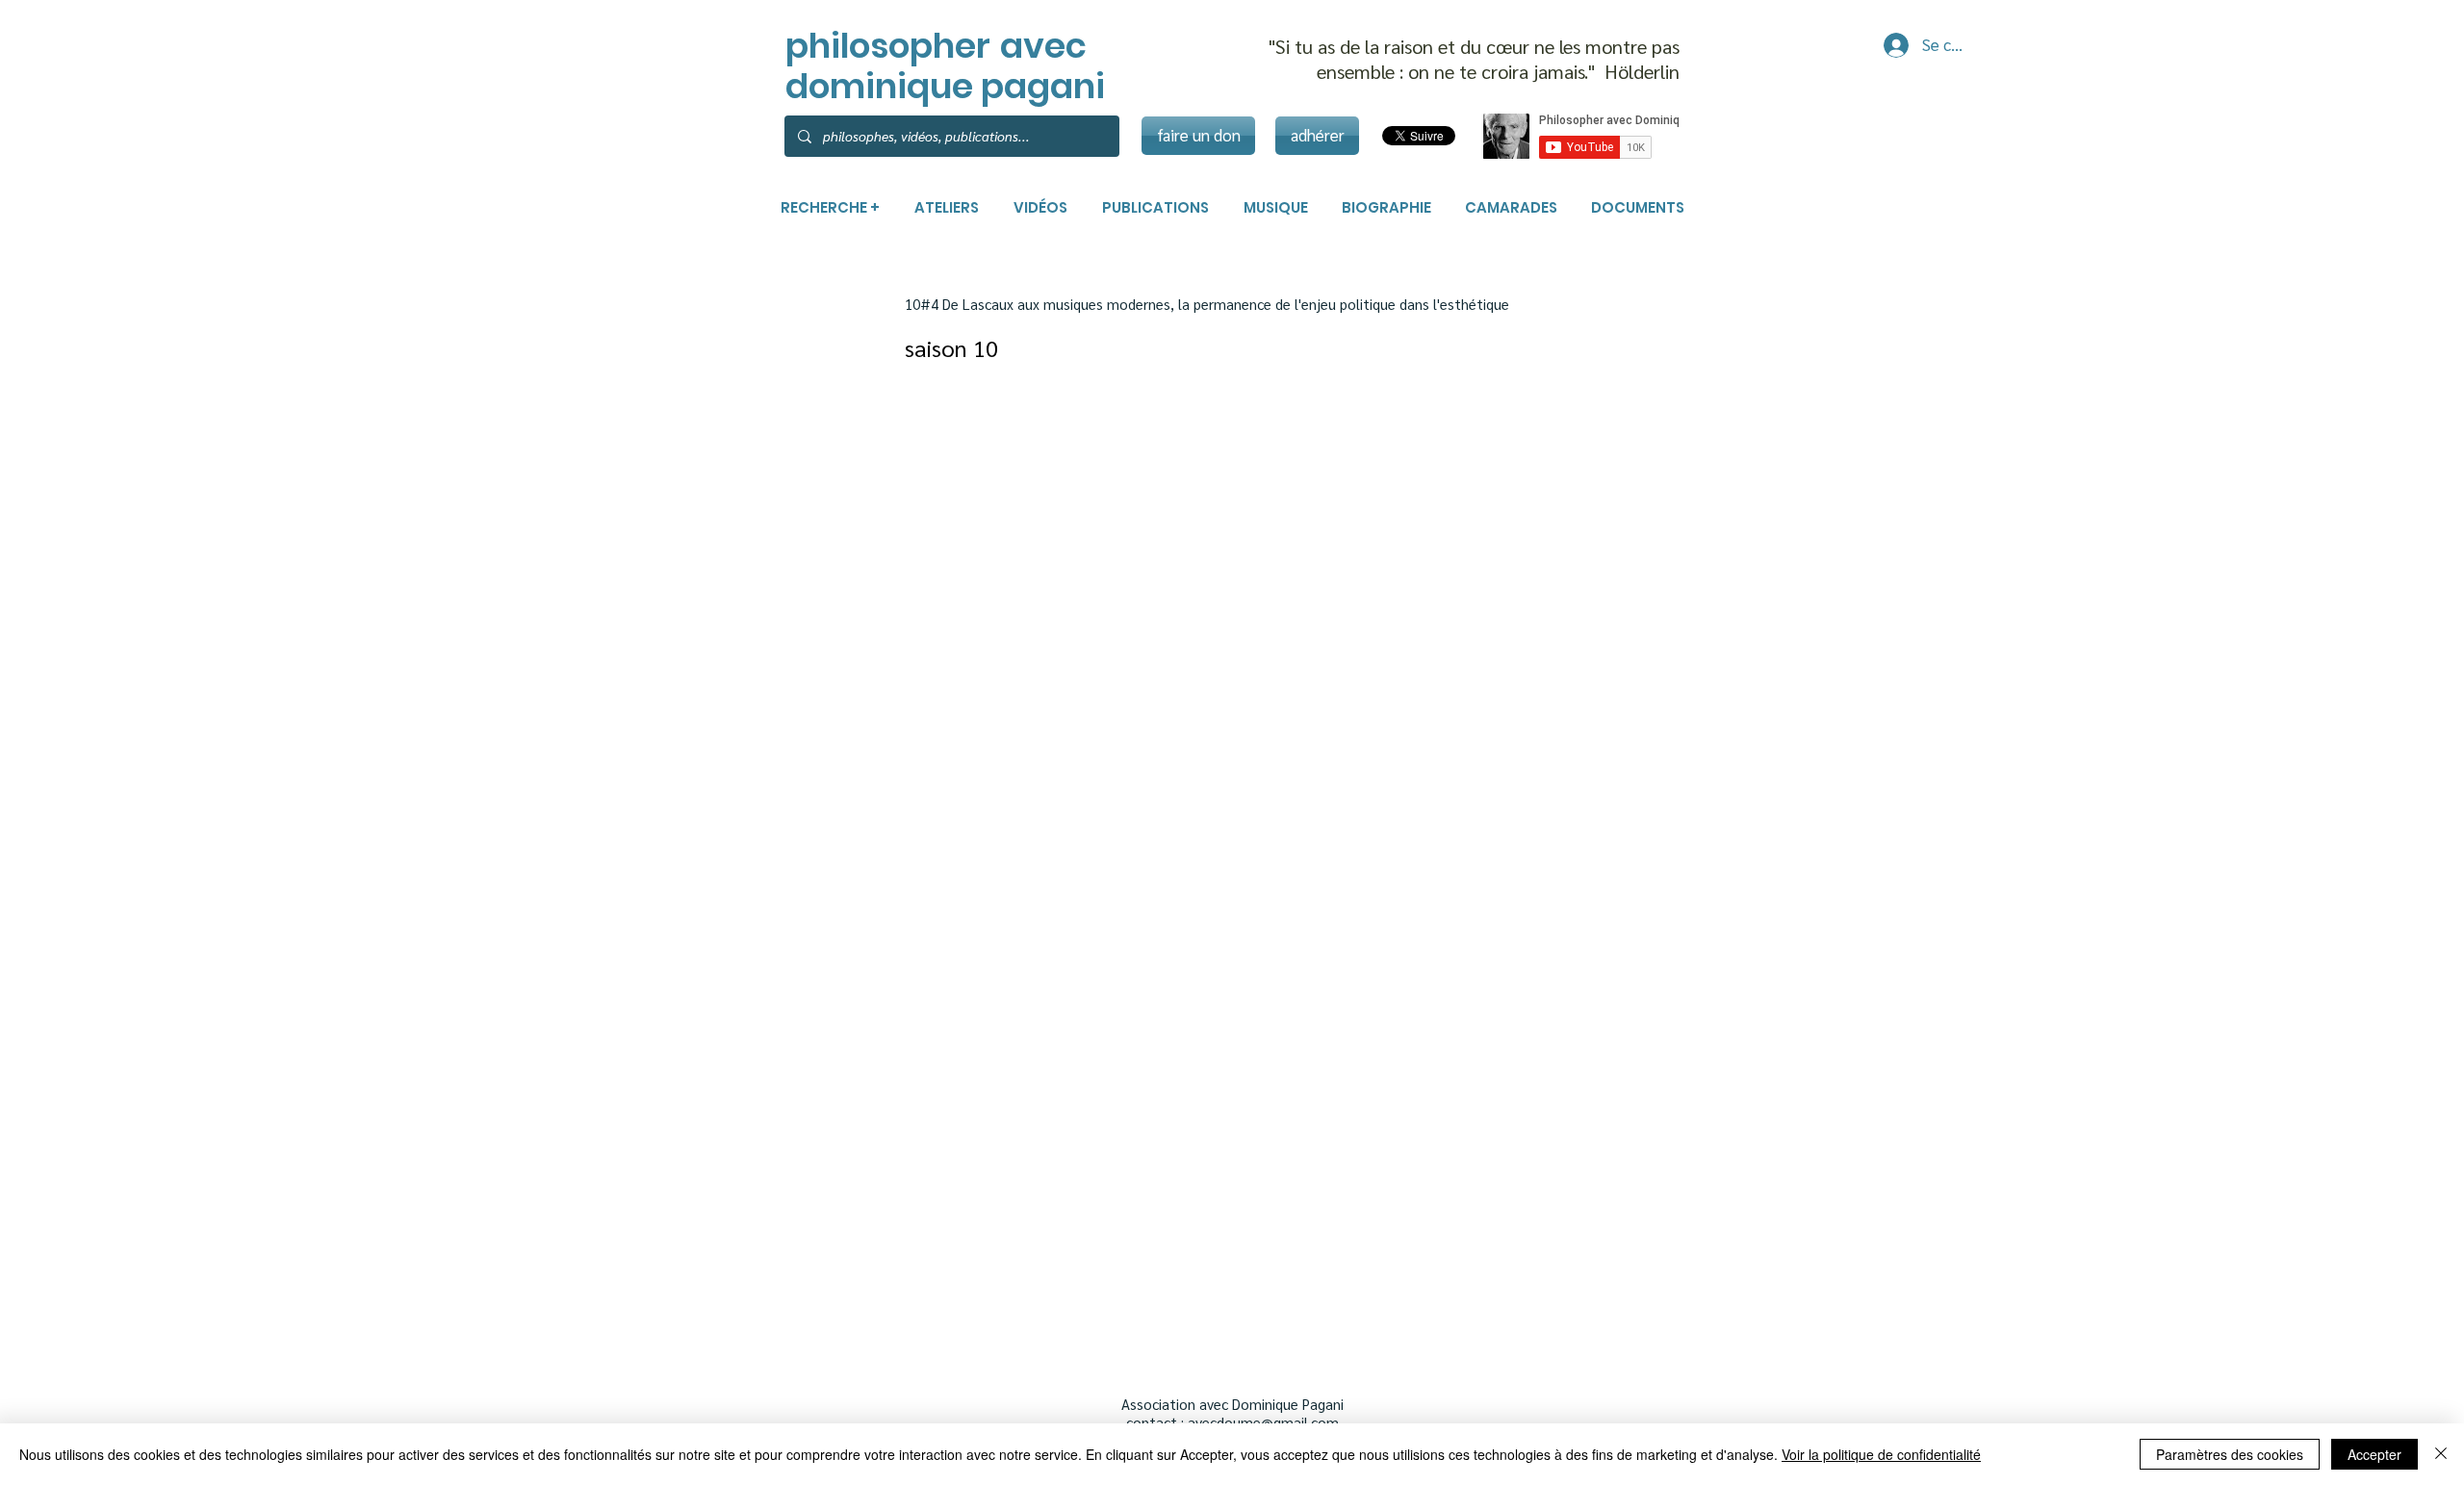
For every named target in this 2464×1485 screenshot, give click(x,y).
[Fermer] (2441, 1454)
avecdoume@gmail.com (1263, 1422)
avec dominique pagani (945, 66)
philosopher (888, 46)
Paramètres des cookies (2230, 1454)
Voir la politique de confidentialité (1881, 1454)
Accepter (2374, 1454)
